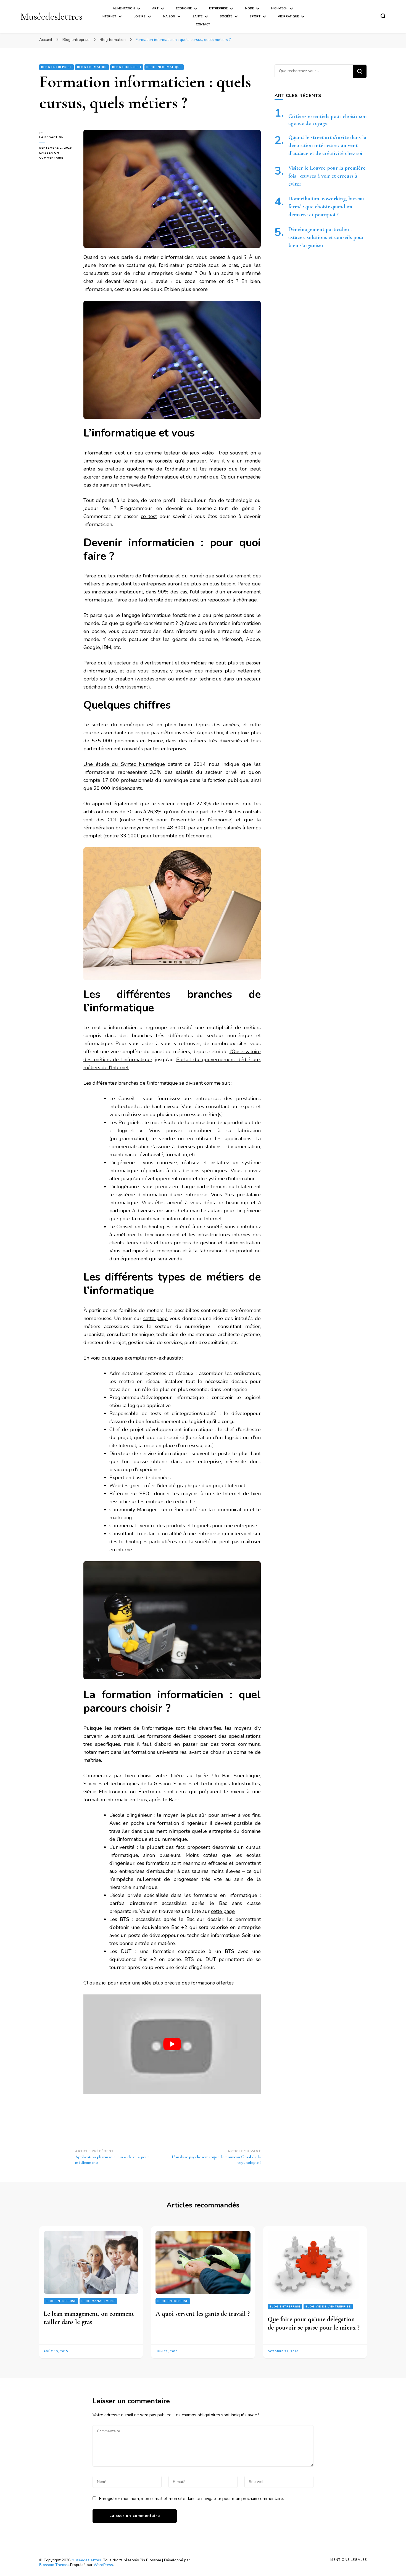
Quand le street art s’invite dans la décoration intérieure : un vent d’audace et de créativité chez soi (327, 145)
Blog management (98, 2301)
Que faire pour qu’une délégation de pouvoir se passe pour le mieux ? (314, 2323)
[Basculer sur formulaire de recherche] (383, 16)
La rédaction (52, 137)
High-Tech (279, 8)
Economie (184, 8)
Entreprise (218, 8)
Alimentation (124, 8)
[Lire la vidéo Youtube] (172, 2044)
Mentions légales (349, 2560)
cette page (155, 1318)
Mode (249, 8)
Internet (109, 16)
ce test (149, 516)
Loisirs (140, 16)
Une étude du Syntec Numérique (124, 764)
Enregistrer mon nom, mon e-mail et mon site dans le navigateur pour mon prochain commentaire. (191, 2499)
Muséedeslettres (51, 16)
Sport (255, 16)
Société (226, 16)
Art (155, 8)
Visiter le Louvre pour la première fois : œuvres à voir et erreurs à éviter (327, 176)
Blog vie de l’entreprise (328, 2307)
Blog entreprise (56, 67)
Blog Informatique (164, 67)
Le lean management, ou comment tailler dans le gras (89, 2318)
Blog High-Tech (127, 67)
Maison (169, 16)
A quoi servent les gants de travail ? (203, 2314)
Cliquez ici (95, 1983)
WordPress (103, 2565)
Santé (197, 16)
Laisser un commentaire (57, 156)
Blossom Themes (54, 2565)
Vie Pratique (288, 16)
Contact (203, 24)
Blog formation (92, 67)
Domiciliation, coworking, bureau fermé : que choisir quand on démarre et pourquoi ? (326, 207)
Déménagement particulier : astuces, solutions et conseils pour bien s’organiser (326, 237)
